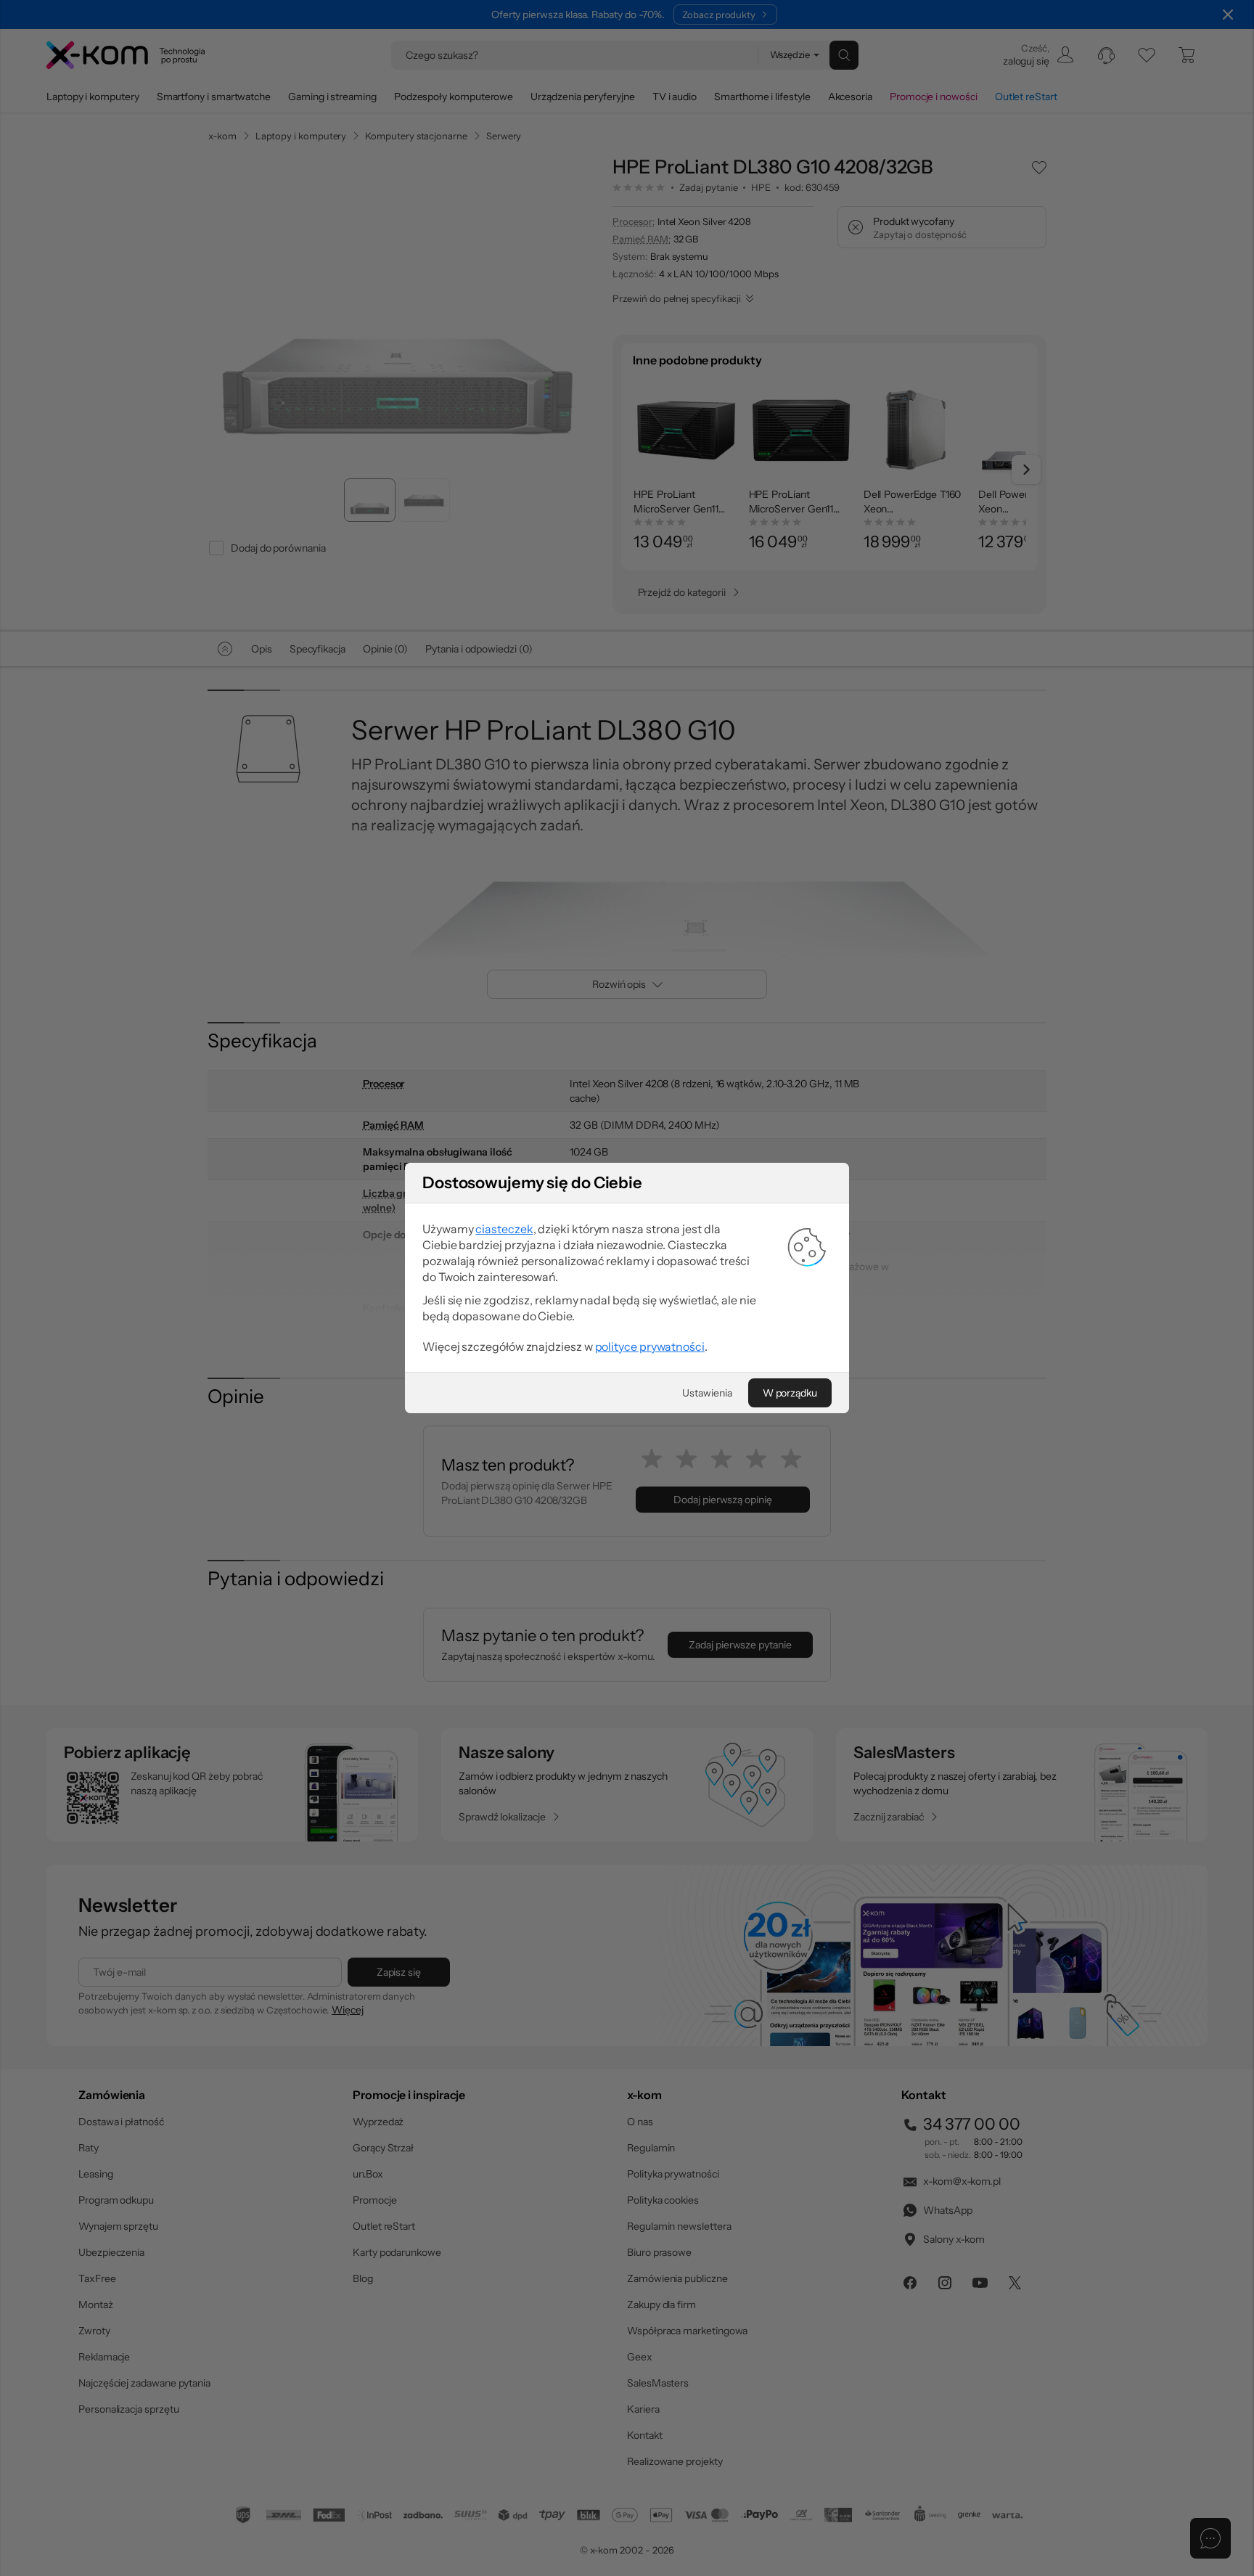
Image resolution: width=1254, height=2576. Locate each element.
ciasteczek (504, 1229)
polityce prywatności (650, 1346)
